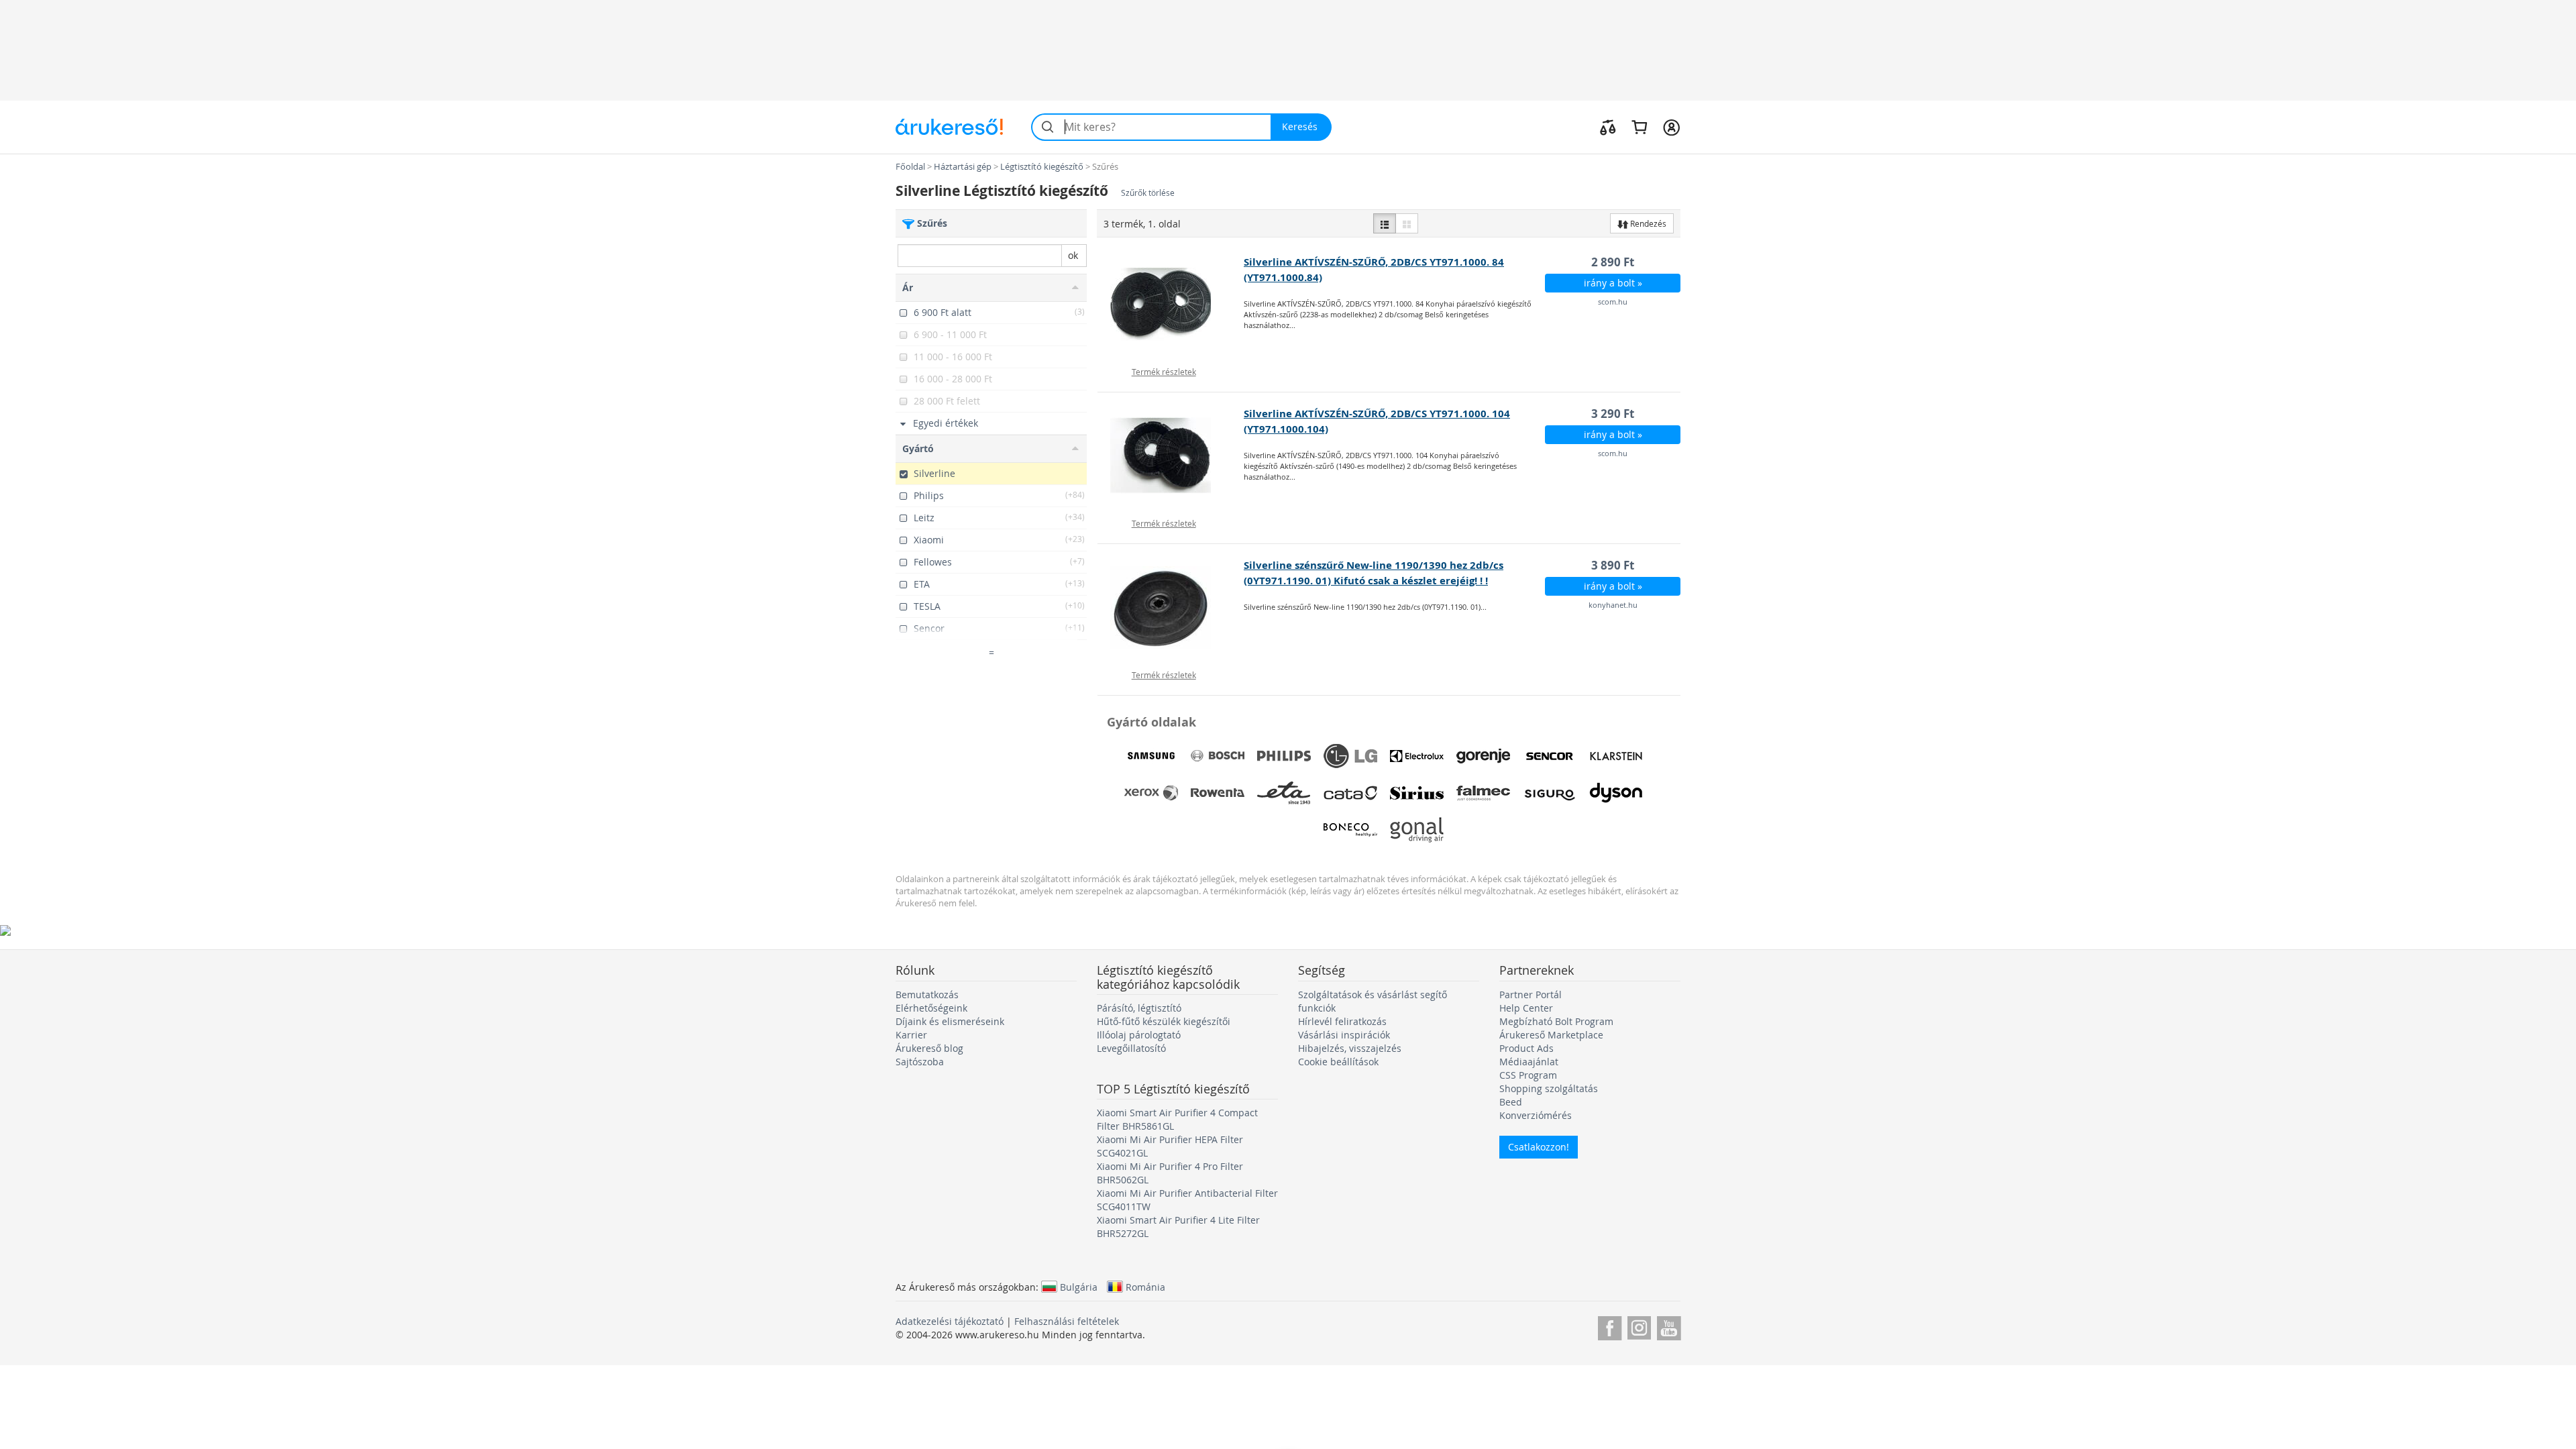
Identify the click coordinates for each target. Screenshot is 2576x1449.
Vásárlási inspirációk (1344, 1035)
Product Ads (1526, 1048)
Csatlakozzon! (1539, 1147)
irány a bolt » (1613, 283)
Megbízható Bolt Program (1556, 1021)
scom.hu (1613, 302)
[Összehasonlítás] (1608, 127)
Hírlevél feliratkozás (1342, 1021)
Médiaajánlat (1529, 1062)
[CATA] (1350, 793)
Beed (1511, 1102)
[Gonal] (1417, 830)
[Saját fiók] (1671, 127)
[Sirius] (1417, 793)
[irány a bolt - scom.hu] (1171, 305)
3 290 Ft (1613, 414)
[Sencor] (1550, 756)
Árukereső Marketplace (1551, 1035)
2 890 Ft (1613, 262)
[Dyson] (1616, 793)
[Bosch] (1218, 756)
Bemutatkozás (927, 995)
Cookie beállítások (1338, 1062)
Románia (1145, 1287)
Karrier (911, 1035)
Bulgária (1079, 1287)
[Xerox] (1151, 793)
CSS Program (1528, 1075)
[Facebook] (1610, 1326)
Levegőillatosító (1131, 1048)
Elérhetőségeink (931, 1008)
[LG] (1350, 756)
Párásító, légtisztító (1139, 1008)
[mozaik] (1407, 223)
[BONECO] (1350, 830)
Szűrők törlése (1148, 193)
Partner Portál (1531, 995)
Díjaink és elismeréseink (950, 1021)
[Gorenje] (1483, 756)
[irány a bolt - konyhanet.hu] (1171, 608)
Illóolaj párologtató (1139, 1035)
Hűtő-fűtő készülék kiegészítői (1164, 1021)
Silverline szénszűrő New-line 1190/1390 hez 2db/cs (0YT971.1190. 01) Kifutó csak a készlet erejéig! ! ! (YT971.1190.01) (1374, 581)
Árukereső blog (929, 1048)
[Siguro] (1550, 793)
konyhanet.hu (1613, 605)
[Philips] (1284, 756)
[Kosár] (1639, 127)
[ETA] (1284, 793)
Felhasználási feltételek (1067, 1321)
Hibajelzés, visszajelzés (1350, 1048)
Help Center (1526, 1008)
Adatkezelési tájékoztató (950, 1321)
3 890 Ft (1613, 565)
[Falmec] (1483, 793)
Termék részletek (1164, 372)
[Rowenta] (1218, 793)
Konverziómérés (1536, 1115)
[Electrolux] (1417, 756)
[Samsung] (1151, 756)
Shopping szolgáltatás (1549, 1088)
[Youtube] (1669, 1326)
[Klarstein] (1616, 756)
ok (1073, 255)
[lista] (1385, 223)
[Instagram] (1639, 1326)
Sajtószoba (920, 1062)
